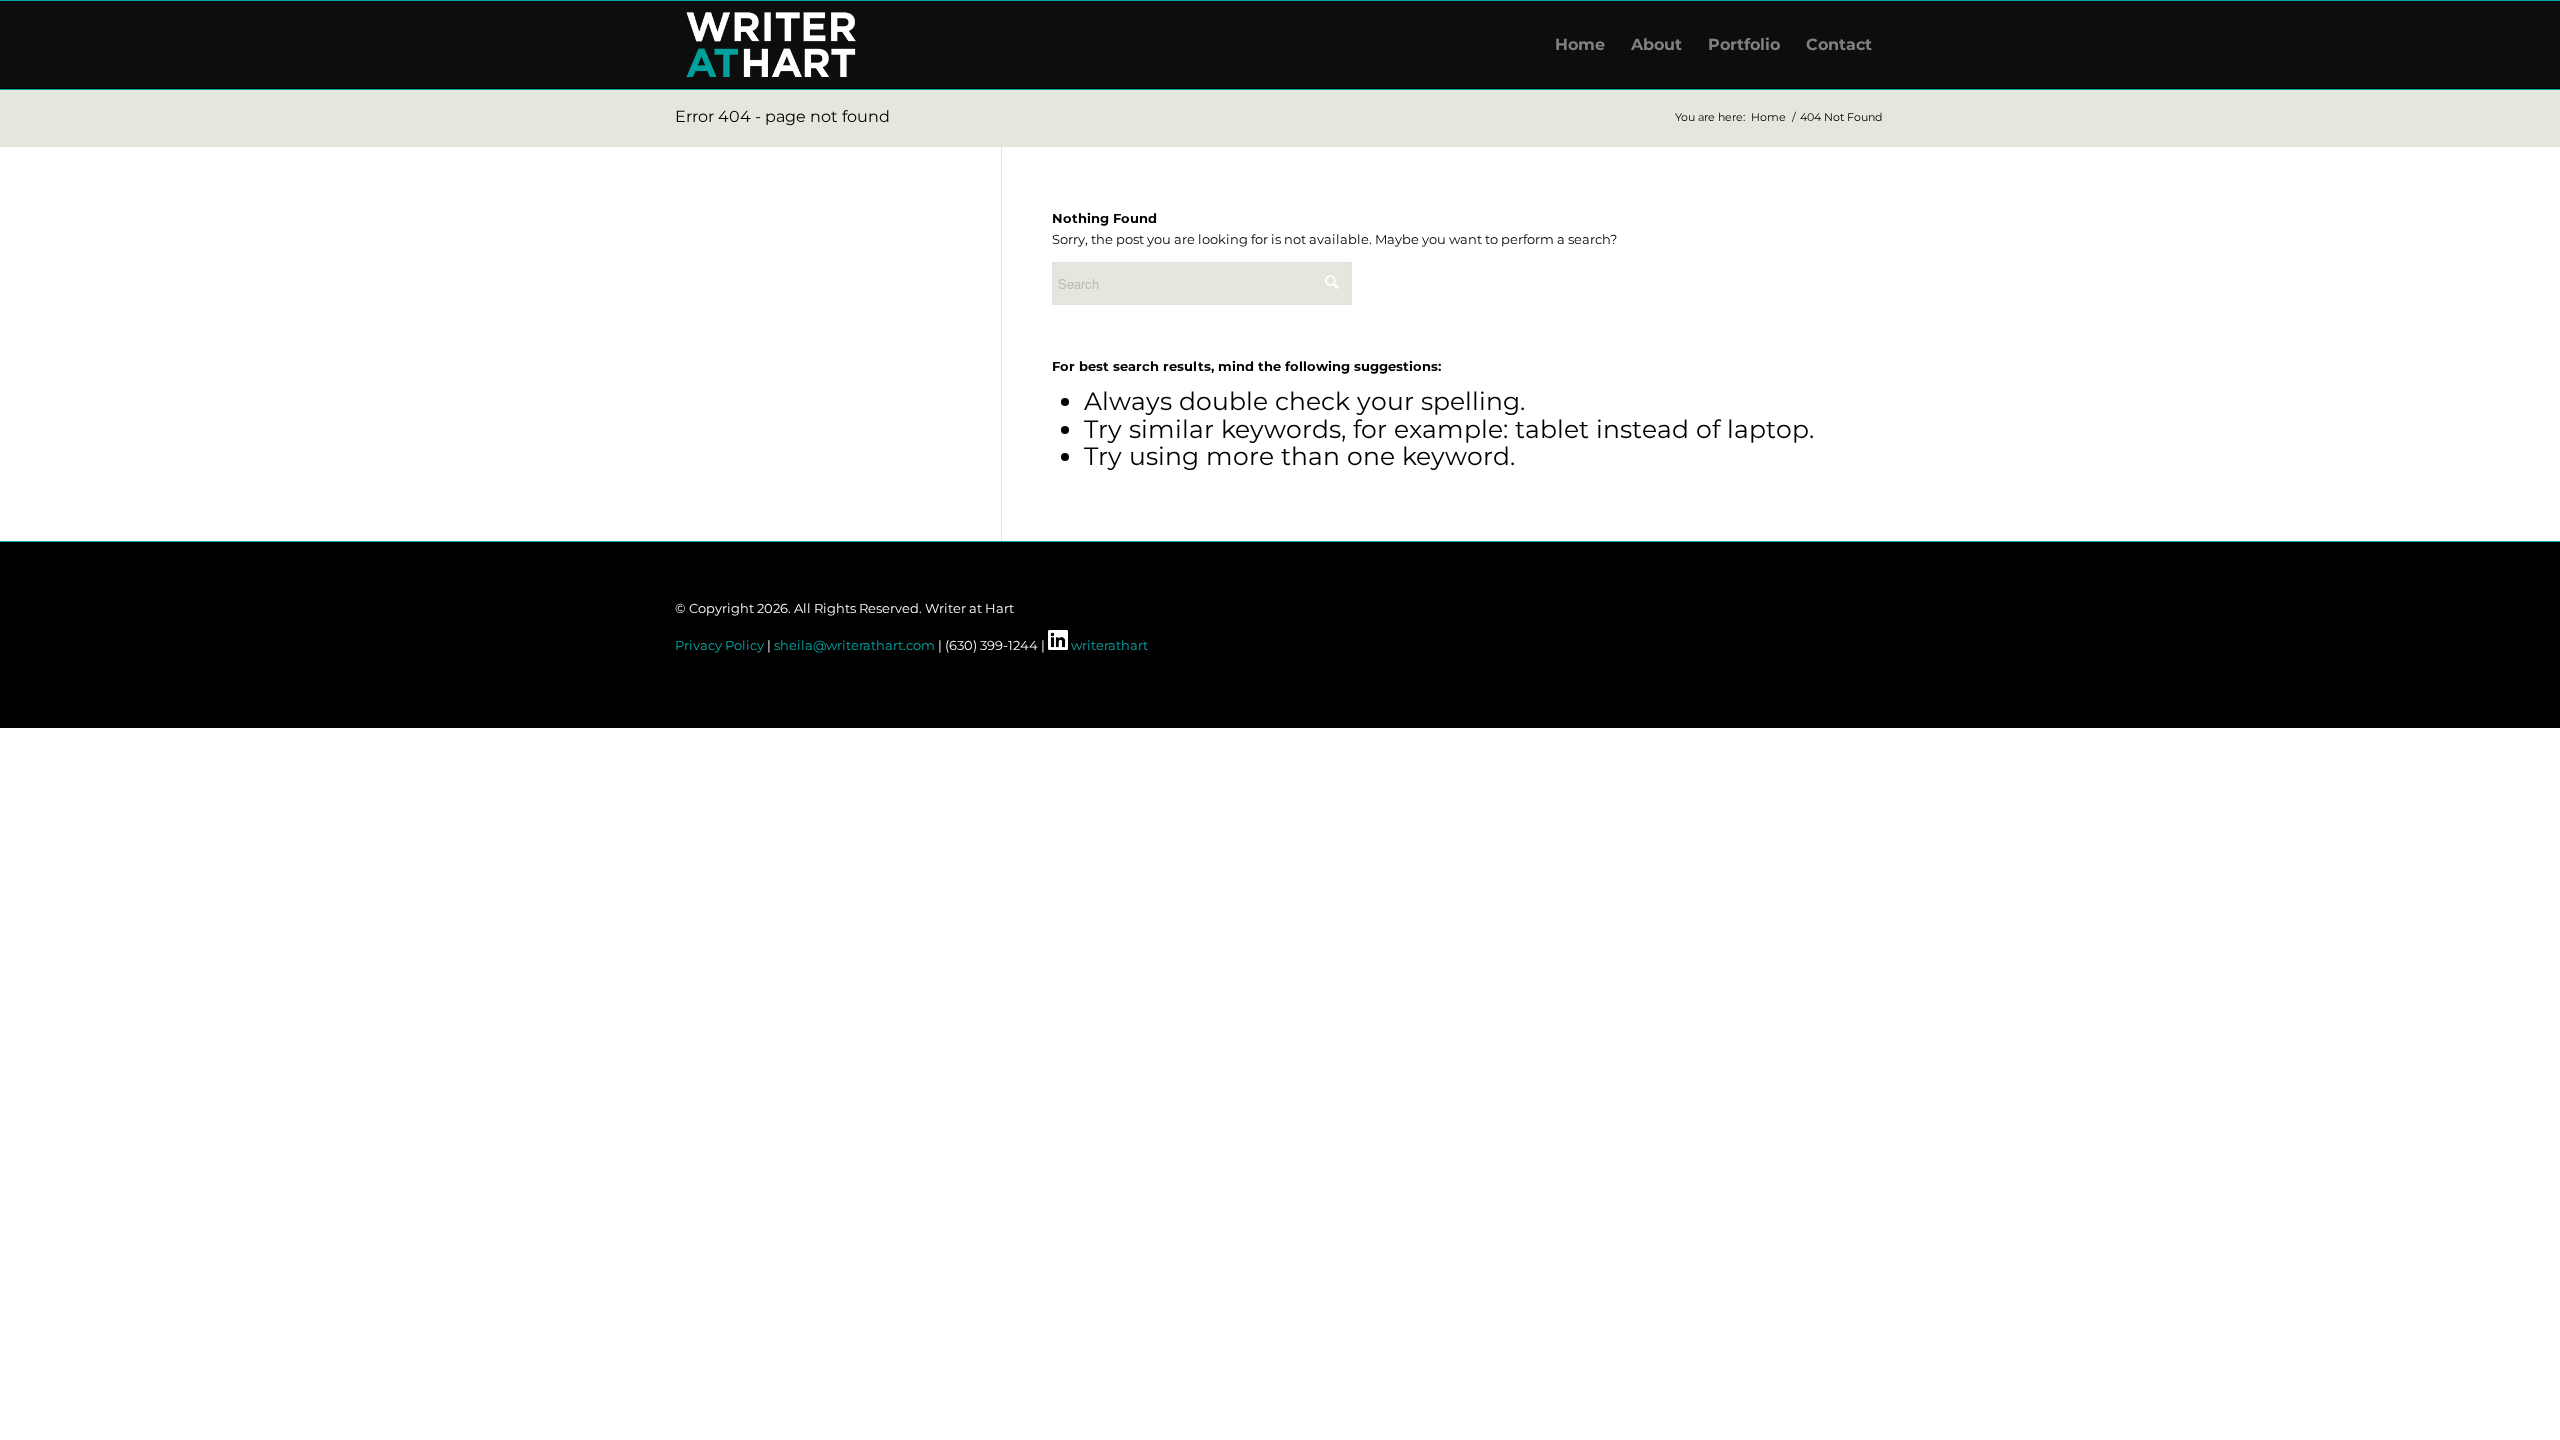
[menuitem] (1580, 45)
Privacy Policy (719, 645)
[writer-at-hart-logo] (771, 45)
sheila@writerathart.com (854, 645)
